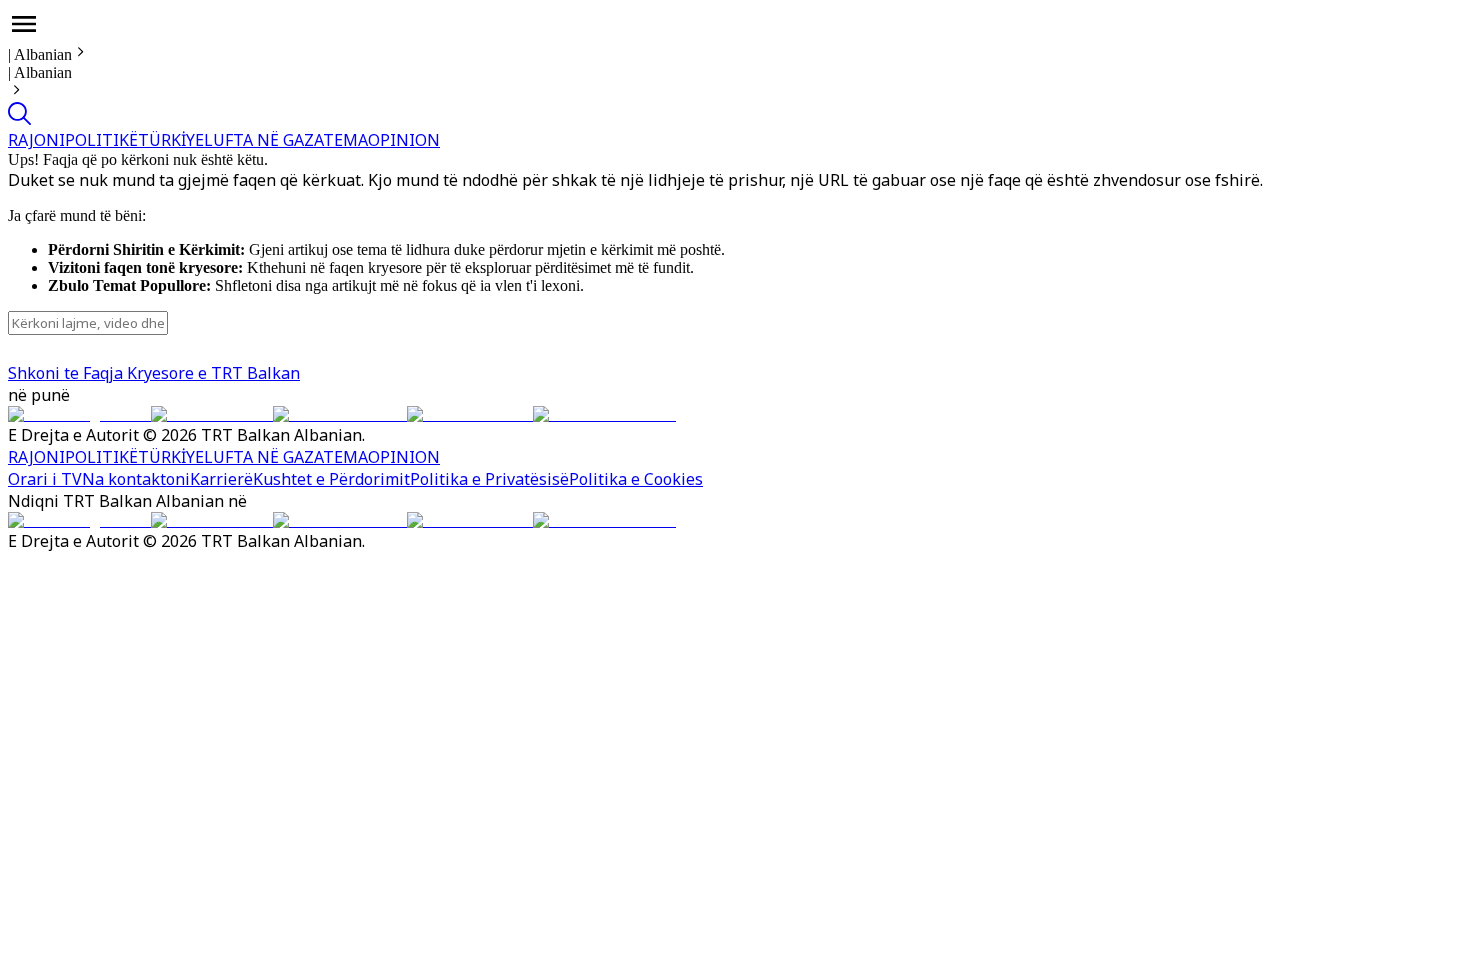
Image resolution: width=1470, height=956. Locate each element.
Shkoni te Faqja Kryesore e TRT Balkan (154, 373)
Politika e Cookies (636, 479)
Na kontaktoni (136, 479)
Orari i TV (45, 479)
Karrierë (221, 479)
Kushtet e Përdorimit (331, 479)
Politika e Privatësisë (489, 479)
